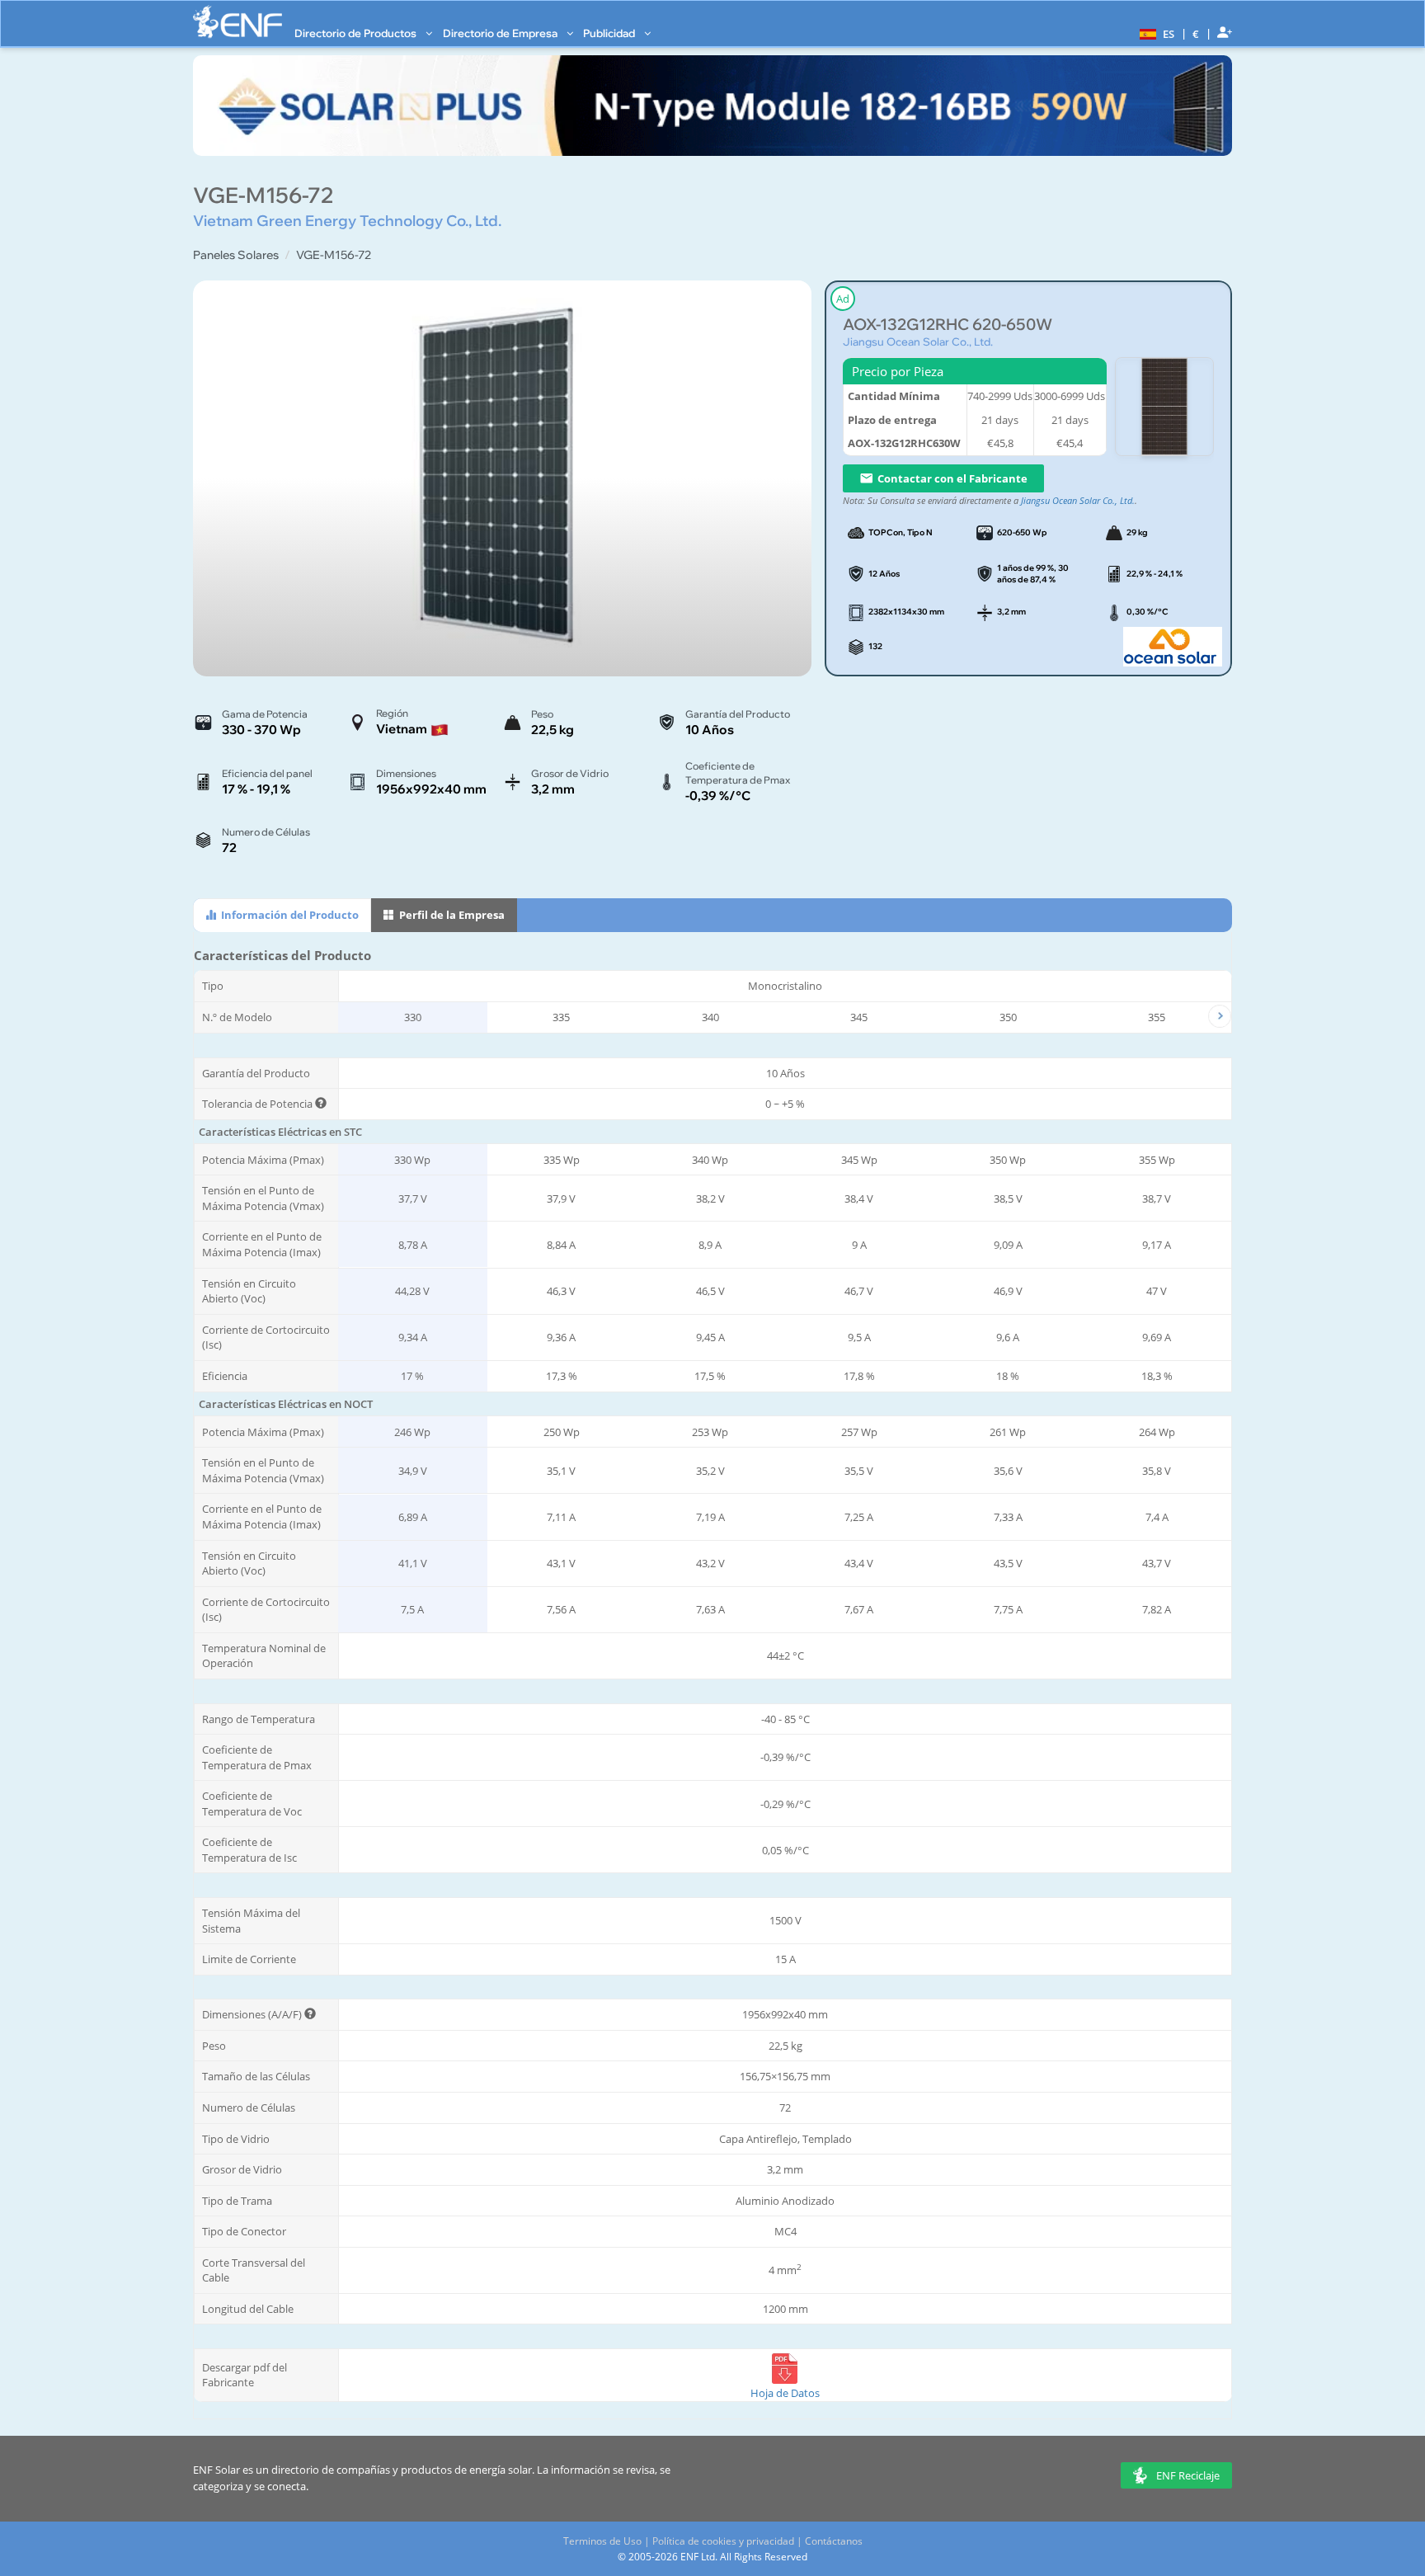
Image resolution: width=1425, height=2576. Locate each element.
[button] (1155, 33)
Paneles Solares (236, 255)
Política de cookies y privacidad (723, 2541)
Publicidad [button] (610, 33)
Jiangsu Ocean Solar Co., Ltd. (918, 341)
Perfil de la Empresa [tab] (451, 915)
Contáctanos (834, 2541)
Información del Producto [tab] (289, 915)
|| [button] (1196, 33)
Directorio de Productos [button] (357, 33)
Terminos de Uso (602, 2541)
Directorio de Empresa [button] (501, 33)
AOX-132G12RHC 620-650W (948, 325)
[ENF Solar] (237, 22)
